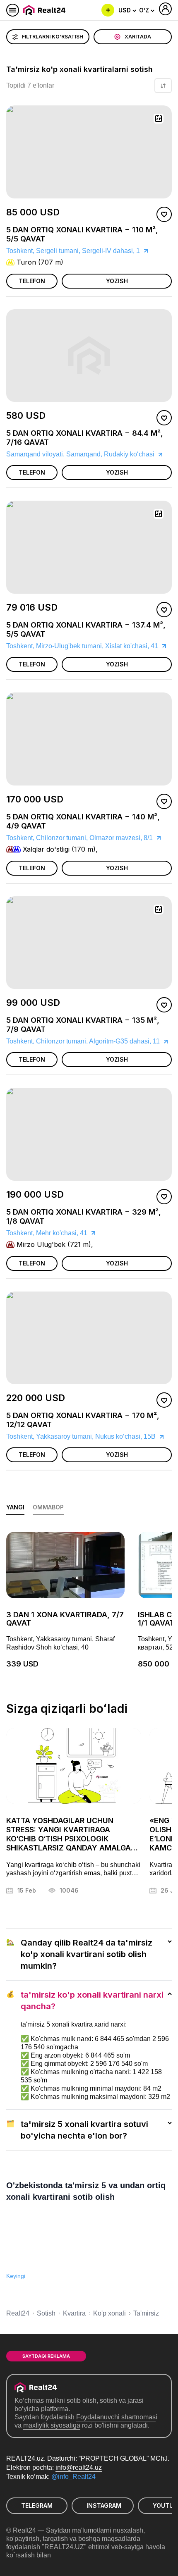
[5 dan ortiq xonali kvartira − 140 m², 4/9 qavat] (89, 820)
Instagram (104, 2506)
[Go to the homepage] (46, 10)
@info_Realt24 (73, 2477)
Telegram (37, 2506)
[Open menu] (13, 10)
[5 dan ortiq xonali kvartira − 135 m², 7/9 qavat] (89, 1017)
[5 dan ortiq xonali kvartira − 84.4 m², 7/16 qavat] (89, 430)
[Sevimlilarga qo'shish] (164, 214)
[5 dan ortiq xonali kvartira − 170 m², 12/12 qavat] (89, 1412)
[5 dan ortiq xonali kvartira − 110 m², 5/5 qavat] (89, 233)
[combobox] (127, 10)
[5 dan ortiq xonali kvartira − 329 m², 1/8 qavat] (89, 1215)
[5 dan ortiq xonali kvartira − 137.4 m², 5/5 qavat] (89, 622)
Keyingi (16, 2276)
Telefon (32, 281)
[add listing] (108, 10)
